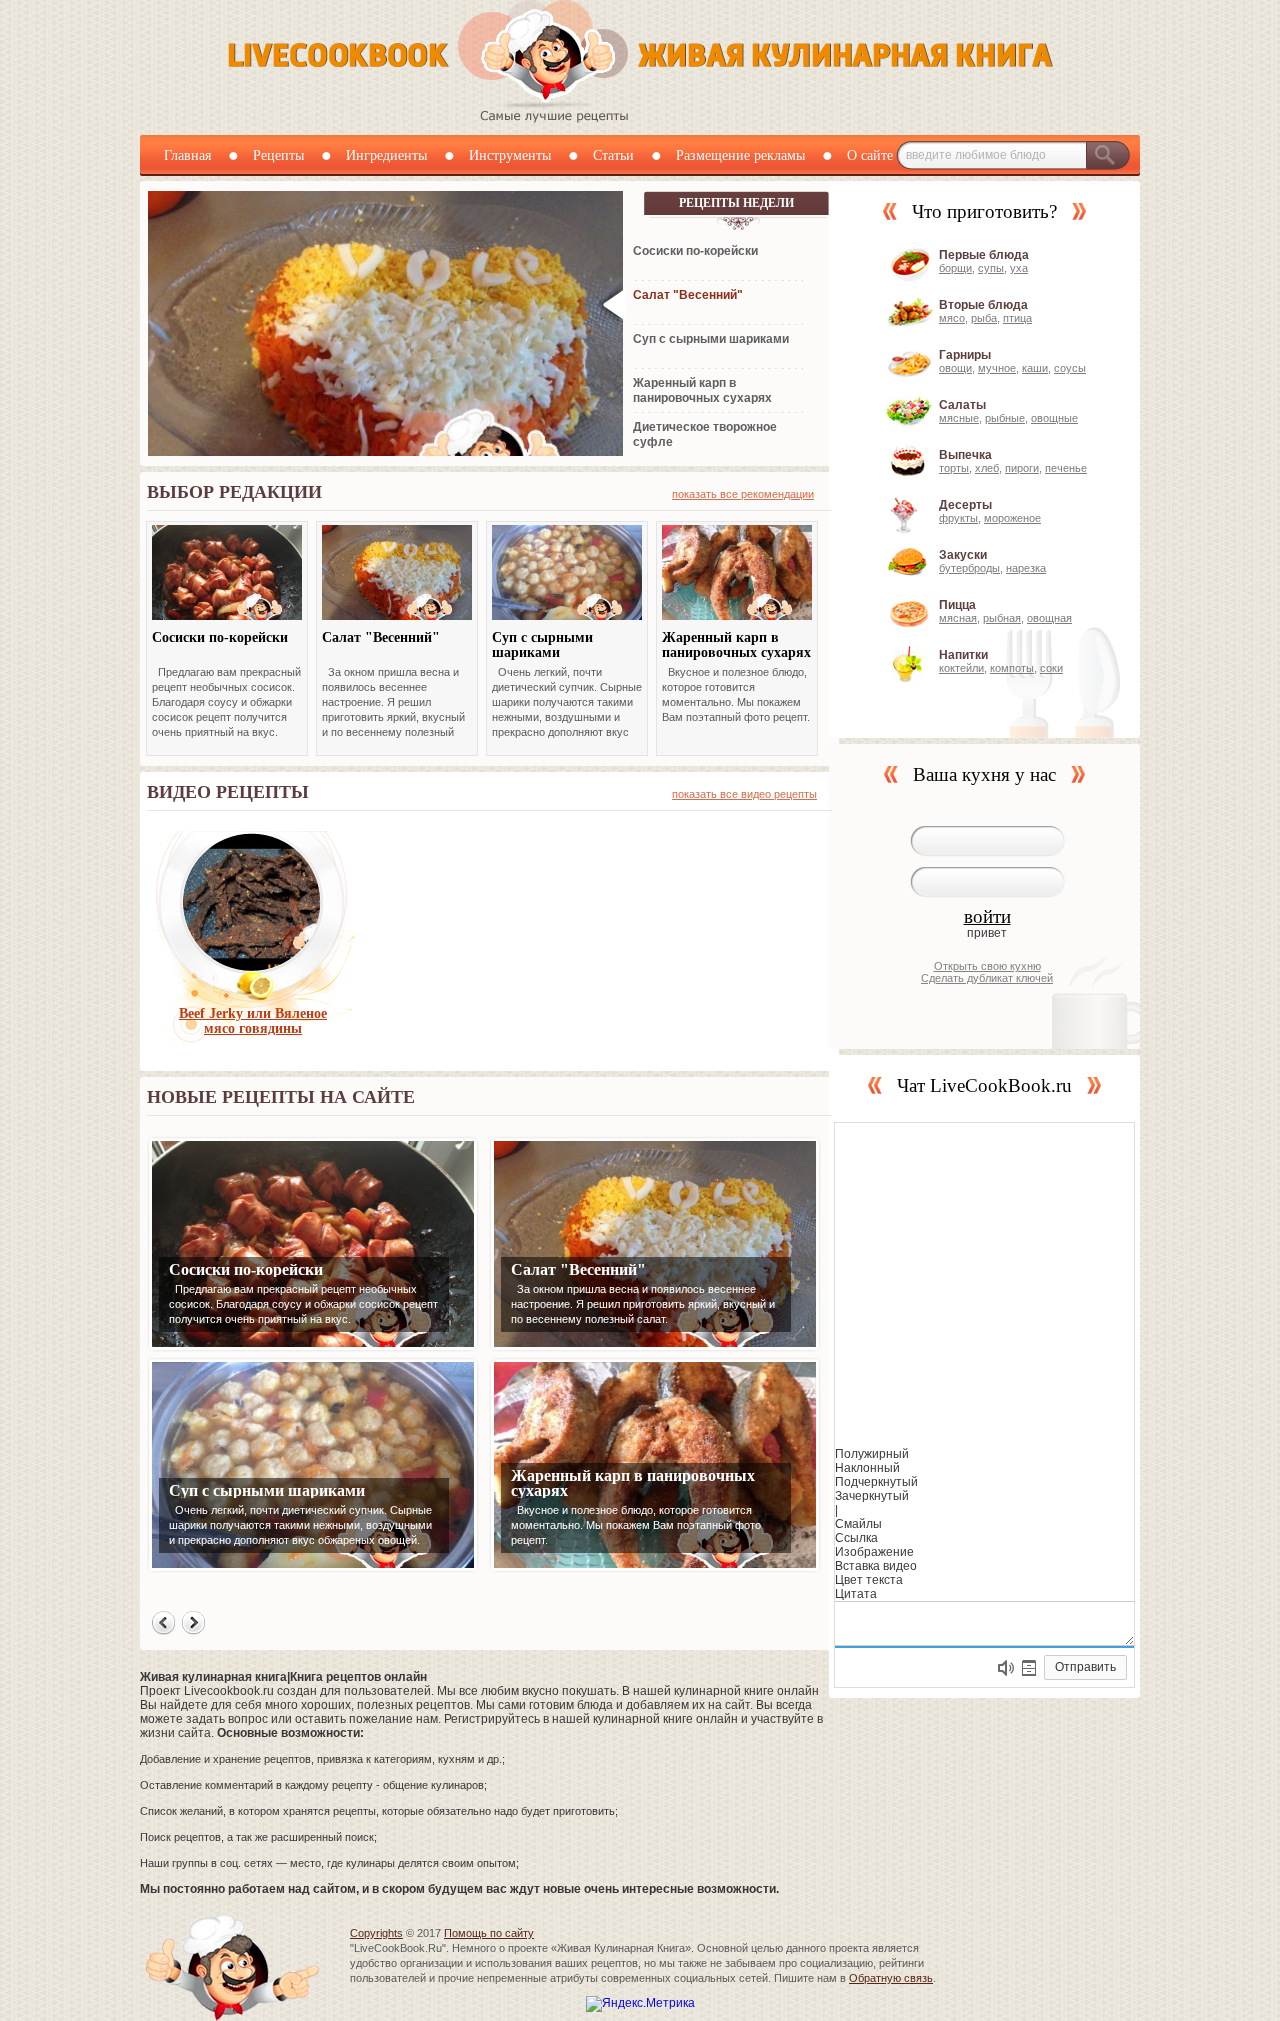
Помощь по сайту (489, 1933)
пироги (1022, 468)
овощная (1049, 618)
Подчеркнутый (876, 1482)
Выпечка (965, 455)
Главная (187, 155)
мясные (959, 418)
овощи (955, 368)
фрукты (958, 518)
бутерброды (969, 568)
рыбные (1005, 418)
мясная (958, 618)
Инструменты (510, 155)
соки (1051, 668)
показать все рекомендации (743, 494)
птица (1017, 318)
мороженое (1012, 518)
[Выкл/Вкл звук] (1006, 1668)
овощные (1054, 418)
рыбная (1002, 618)
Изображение (874, 1552)
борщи (955, 268)
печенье (1066, 468)
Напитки (963, 655)
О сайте (870, 155)
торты (954, 468)
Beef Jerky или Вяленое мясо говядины (253, 1021)
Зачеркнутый (872, 1496)
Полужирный (872, 1454)
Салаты (962, 405)
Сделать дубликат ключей (987, 978)
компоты (1012, 668)
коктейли (961, 668)
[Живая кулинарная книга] (640, 119)
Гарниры (965, 355)
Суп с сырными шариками (542, 645)
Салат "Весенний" (381, 637)
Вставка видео (876, 1566)
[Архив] (1029, 1668)
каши (1035, 368)
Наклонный (867, 1468)
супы (991, 268)
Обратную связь (891, 1978)
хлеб (987, 468)
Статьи (613, 155)
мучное (997, 368)
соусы (1070, 368)
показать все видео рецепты (744, 794)
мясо (952, 318)
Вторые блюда (983, 305)
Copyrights (376, 1933)
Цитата (856, 1594)
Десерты (965, 505)
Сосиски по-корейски (220, 637)
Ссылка (856, 1538)
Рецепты (278, 155)
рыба (984, 318)
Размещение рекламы (740, 155)
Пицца (957, 605)
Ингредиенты (386, 155)
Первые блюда (984, 255)
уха (1019, 268)
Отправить (1085, 1667)
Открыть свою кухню (987, 966)
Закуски (963, 555)
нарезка (1026, 568)
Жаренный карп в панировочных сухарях (736, 645)
